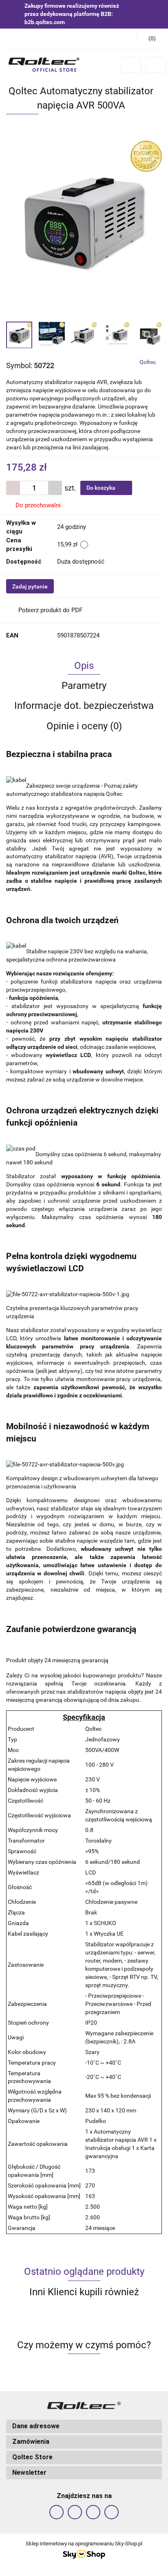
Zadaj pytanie (30, 586)
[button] (149, 39)
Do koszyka (102, 488)
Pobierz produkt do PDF (50, 610)
